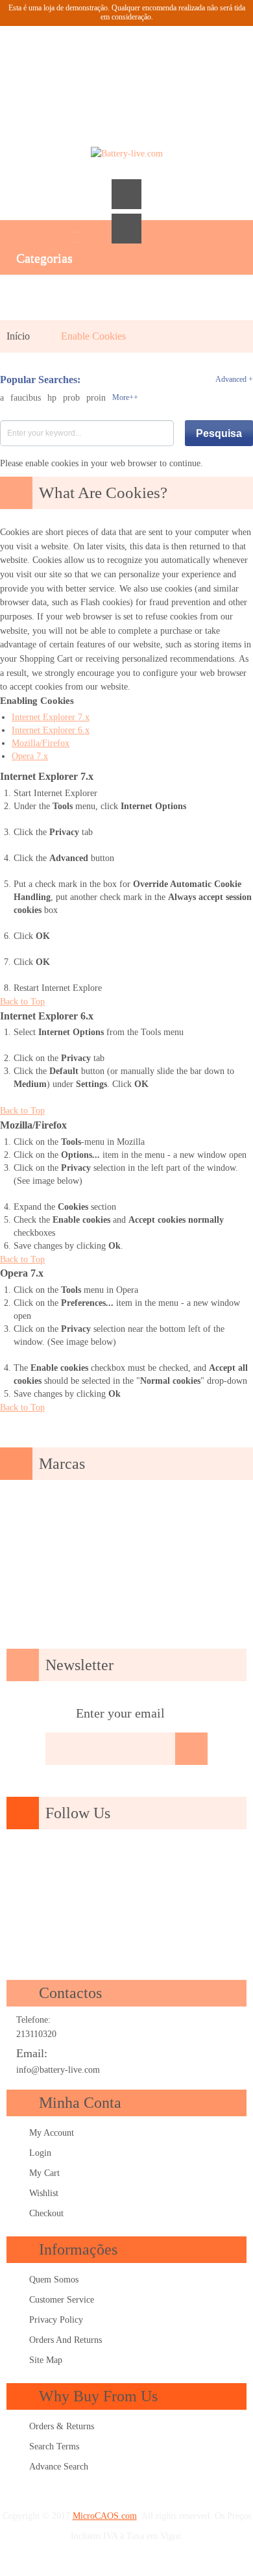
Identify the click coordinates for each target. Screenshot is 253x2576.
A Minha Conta (56, 62)
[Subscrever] (191, 1749)
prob (71, 398)
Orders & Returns (62, 2426)
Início (18, 336)
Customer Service (62, 2300)
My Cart (44, 2173)
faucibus (26, 398)
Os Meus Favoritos (91, 62)
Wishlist (44, 2193)
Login (40, 2153)
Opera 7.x (30, 756)
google (70, 1862)
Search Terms (54, 2446)
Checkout (46, 2213)
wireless (126, 1895)
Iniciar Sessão (197, 62)
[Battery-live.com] (126, 154)
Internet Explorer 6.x (51, 730)
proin (96, 398)
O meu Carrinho (126, 62)
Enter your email (120, 1713)
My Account (52, 2133)
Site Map (46, 2360)
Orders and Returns (66, 2340)
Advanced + (234, 379)
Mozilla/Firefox (41, 743)
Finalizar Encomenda (162, 62)
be (218, 1862)
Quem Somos (54, 2280)
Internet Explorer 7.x (51, 717)
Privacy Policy (56, 2320)
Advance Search (59, 2467)
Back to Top (22, 1002)
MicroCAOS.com (105, 2516)
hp (52, 398)
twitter (107, 1862)
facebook (33, 1862)
